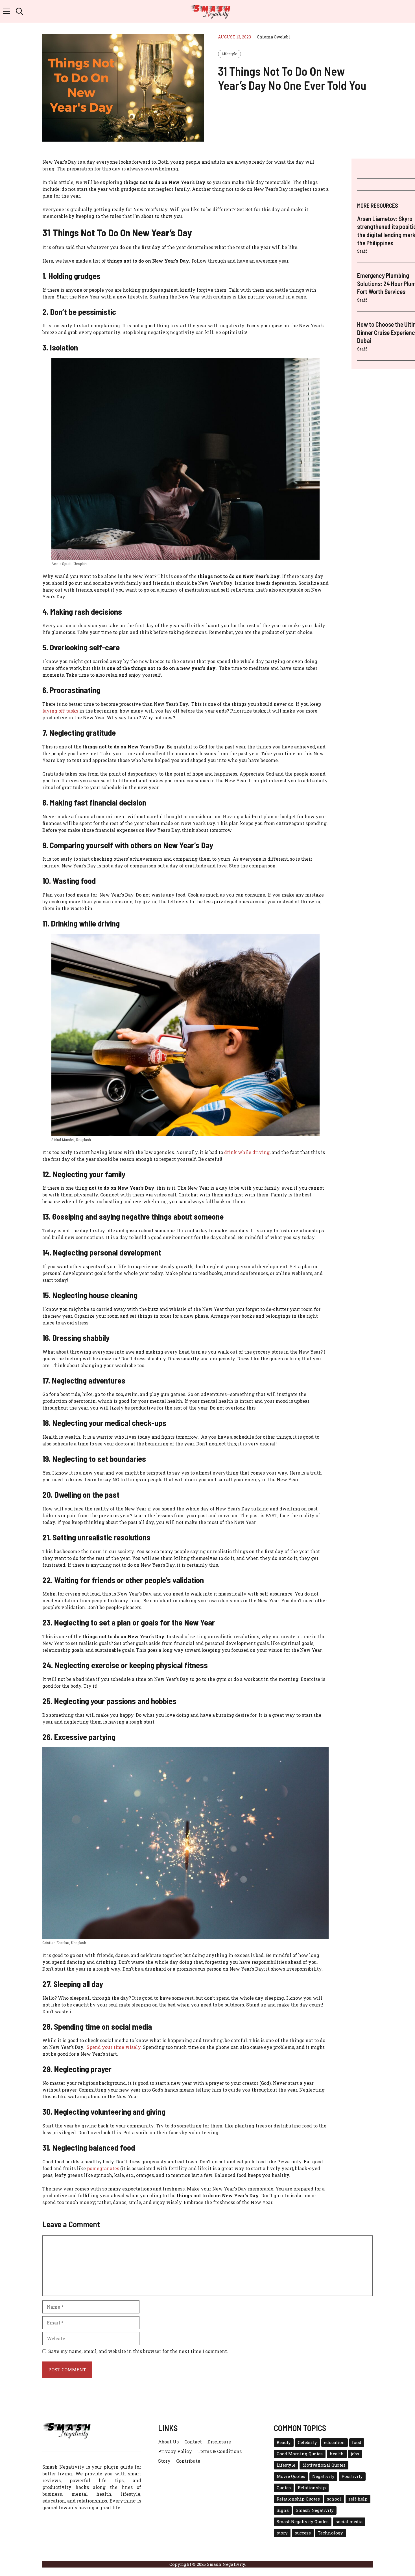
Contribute (188, 2461)
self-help (358, 2499)
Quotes (284, 2488)
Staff (362, 251)
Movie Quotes (291, 2476)
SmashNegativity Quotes (303, 2522)
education (335, 2442)
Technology (330, 2533)
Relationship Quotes (298, 2499)
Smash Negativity (315, 2510)
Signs (283, 2510)
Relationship (312, 2488)
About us (168, 2442)
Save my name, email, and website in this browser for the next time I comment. (138, 2351)
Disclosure (219, 2442)
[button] (19, 11)
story (282, 2533)
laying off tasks (60, 711)
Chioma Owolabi (274, 37)
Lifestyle (230, 54)
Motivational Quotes (324, 2465)
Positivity (352, 2476)
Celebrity (307, 2442)
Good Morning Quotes (300, 2454)
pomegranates (103, 2168)
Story (164, 2461)
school (334, 2499)
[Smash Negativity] (210, 11)
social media (349, 2522)
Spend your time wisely (114, 2047)
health (337, 2454)
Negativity (323, 2476)
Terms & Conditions (220, 2451)
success (303, 2533)
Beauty (284, 2442)
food (357, 2442)
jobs (355, 2454)
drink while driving (247, 1152)
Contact (193, 2442)
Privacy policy (175, 2451)
